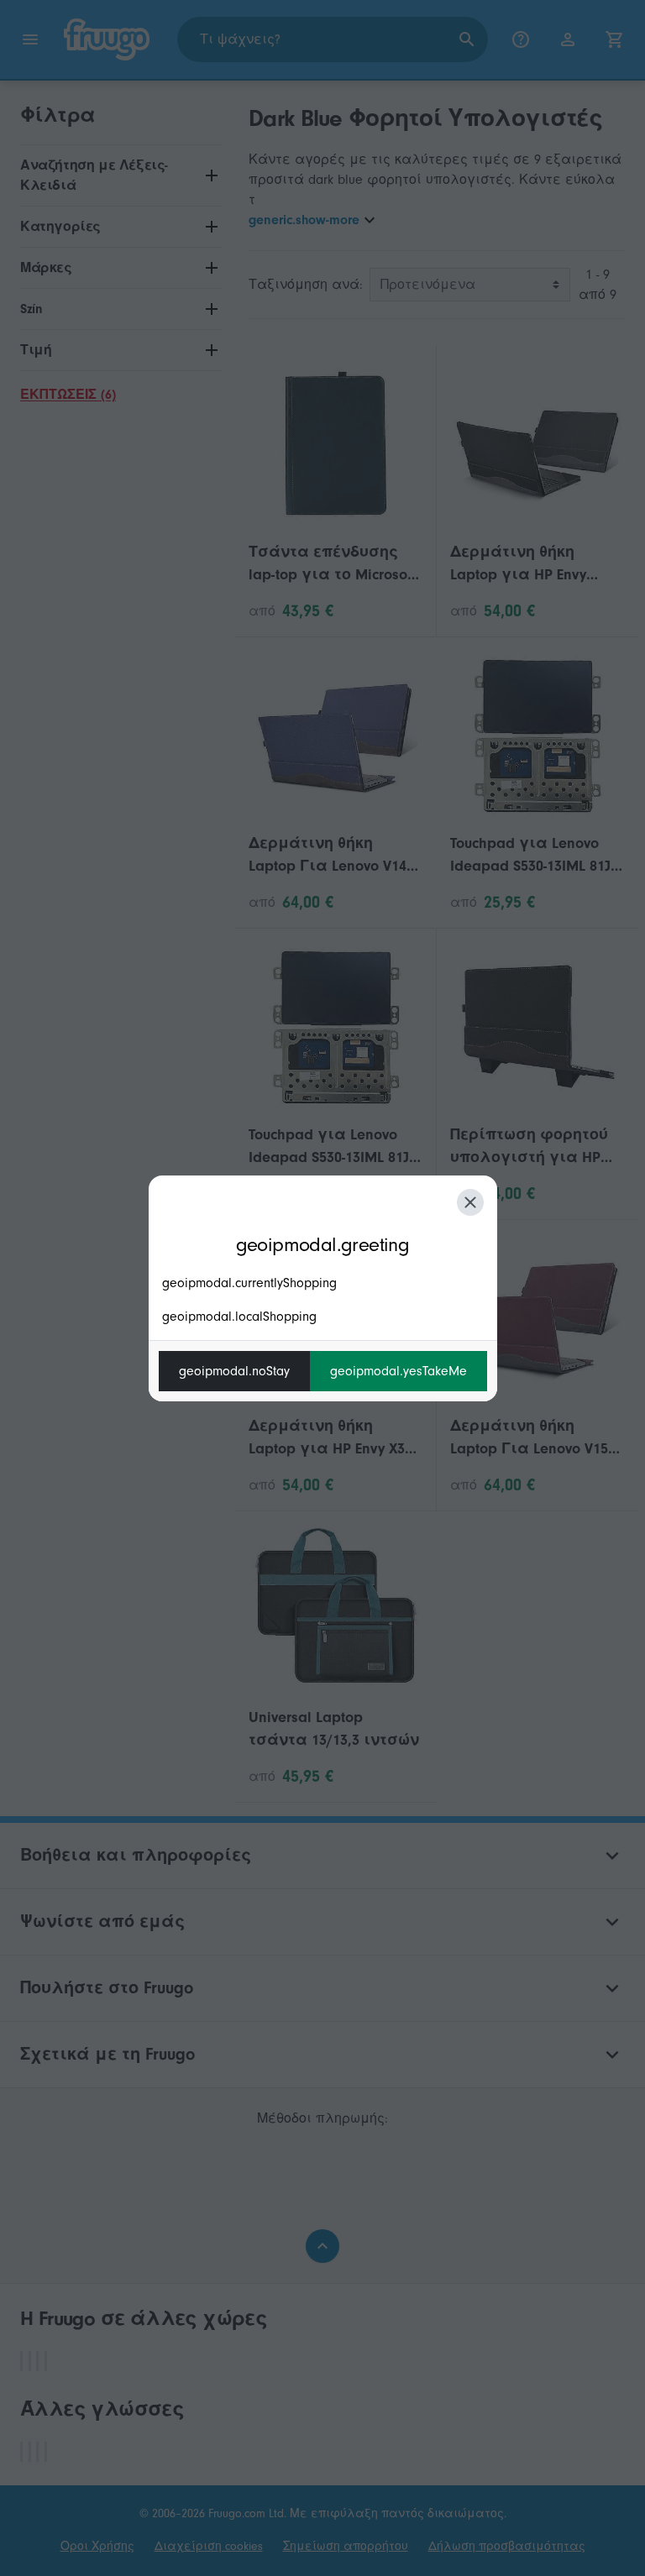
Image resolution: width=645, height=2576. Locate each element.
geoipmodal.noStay (234, 1371)
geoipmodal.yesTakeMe (399, 1371)
